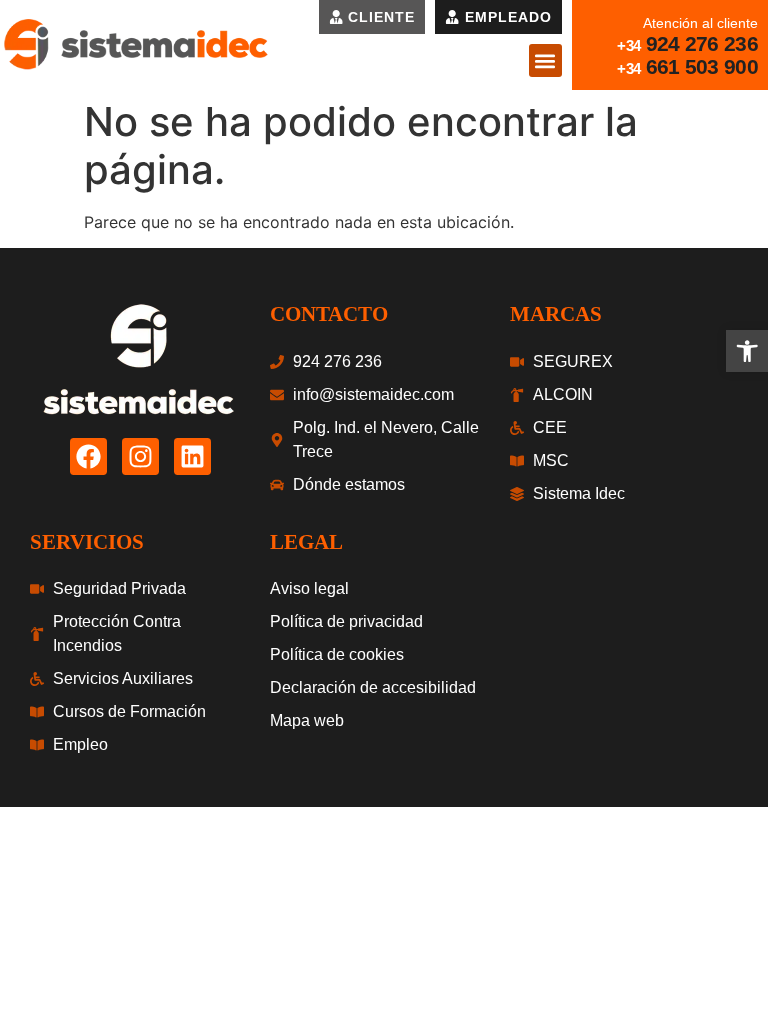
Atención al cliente (700, 23)
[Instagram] (140, 456)
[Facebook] (88, 456)
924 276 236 (702, 43)
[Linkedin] (192, 456)
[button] (545, 60)
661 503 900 (702, 66)
